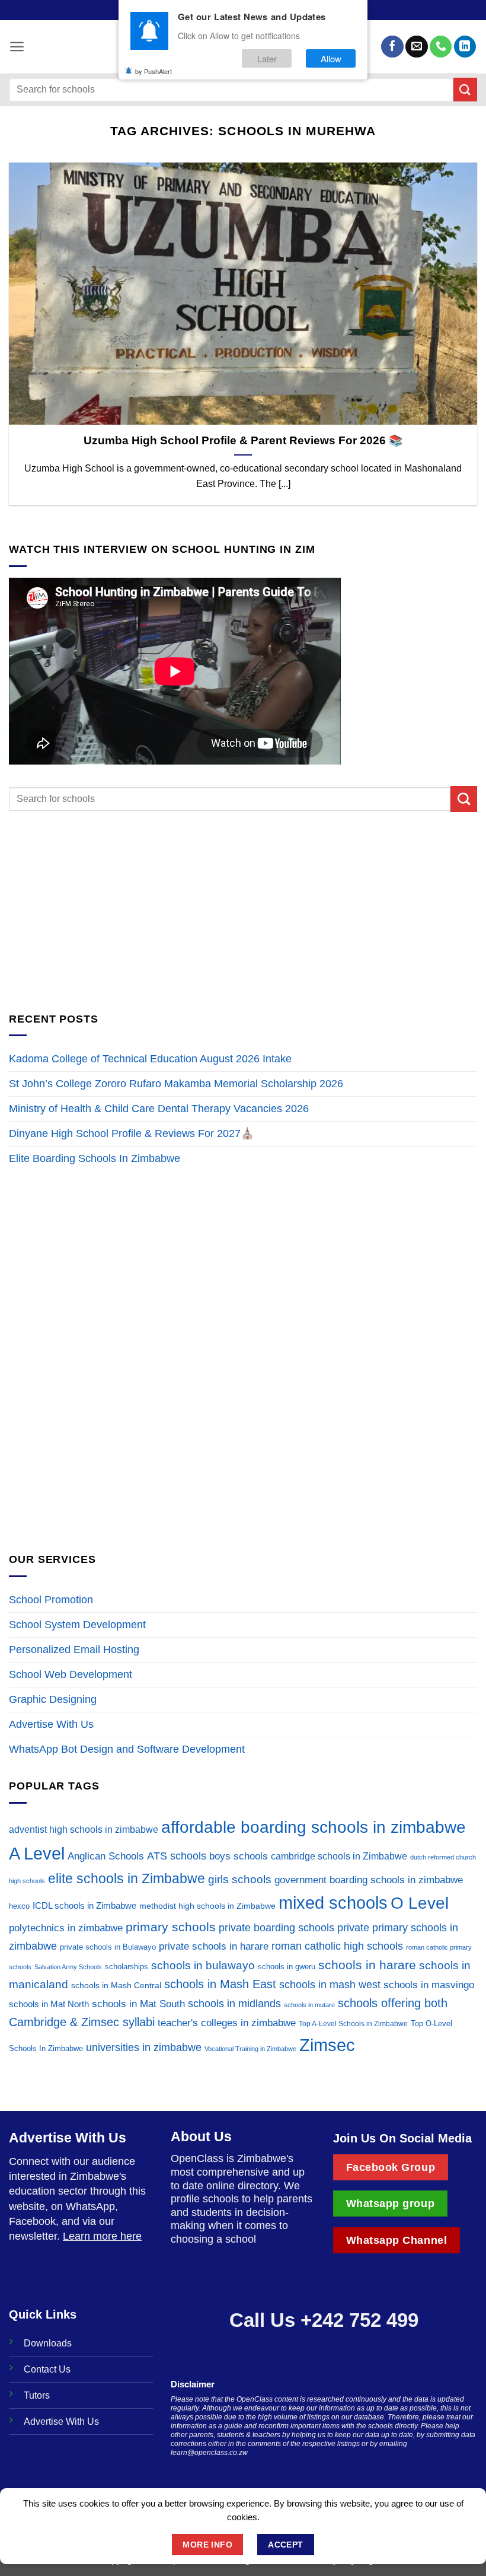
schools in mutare (309, 2005)
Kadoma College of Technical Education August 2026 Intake (150, 1059)
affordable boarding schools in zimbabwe (314, 1827)
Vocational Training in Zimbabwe (250, 2049)
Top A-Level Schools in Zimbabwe (353, 2024)
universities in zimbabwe (144, 2048)
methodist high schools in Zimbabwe (207, 1906)
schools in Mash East (220, 1984)
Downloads (48, 2343)
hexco (19, 1906)
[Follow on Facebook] (392, 47)
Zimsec (327, 2045)
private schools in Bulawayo (108, 1947)
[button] (17, 47)
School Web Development (71, 1674)
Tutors (37, 2395)
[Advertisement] (243, 911)
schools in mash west (330, 1985)
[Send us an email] (416, 47)
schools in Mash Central (116, 1986)
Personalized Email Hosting (74, 1650)
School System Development (77, 1625)
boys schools (239, 1856)
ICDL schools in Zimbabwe (84, 1905)
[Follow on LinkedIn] (465, 47)
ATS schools (177, 1856)
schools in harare (367, 1965)
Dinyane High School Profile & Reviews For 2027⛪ (132, 1133)
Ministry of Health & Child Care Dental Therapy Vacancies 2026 (159, 1109)
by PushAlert (154, 71)
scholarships (127, 1967)
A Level (37, 1854)
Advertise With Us (51, 1724)
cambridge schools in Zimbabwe (339, 1856)
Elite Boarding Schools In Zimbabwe (95, 1158)
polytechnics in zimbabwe (66, 1928)
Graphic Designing (53, 1699)
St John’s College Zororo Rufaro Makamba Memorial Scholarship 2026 (178, 1084)
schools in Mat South (138, 2004)
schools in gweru (287, 1967)
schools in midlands (234, 2004)
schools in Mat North (49, 2004)
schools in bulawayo (203, 1965)
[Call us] (441, 47)
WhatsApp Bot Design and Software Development (127, 1749)
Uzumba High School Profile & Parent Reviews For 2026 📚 (243, 440)
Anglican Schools (106, 1856)
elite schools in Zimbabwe (127, 1878)
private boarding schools (276, 1928)
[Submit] (465, 89)
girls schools (240, 1879)
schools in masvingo (429, 1985)
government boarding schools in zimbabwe (369, 1880)
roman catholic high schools (337, 1946)
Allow (331, 58)
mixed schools (333, 1902)
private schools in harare (214, 1946)
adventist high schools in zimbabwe (84, 1830)
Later (267, 58)
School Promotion (51, 1600)
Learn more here (102, 2236)
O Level (420, 1903)
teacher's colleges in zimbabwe (227, 2023)
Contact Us (47, 2369)
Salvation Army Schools (68, 1967)
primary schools (171, 1927)
